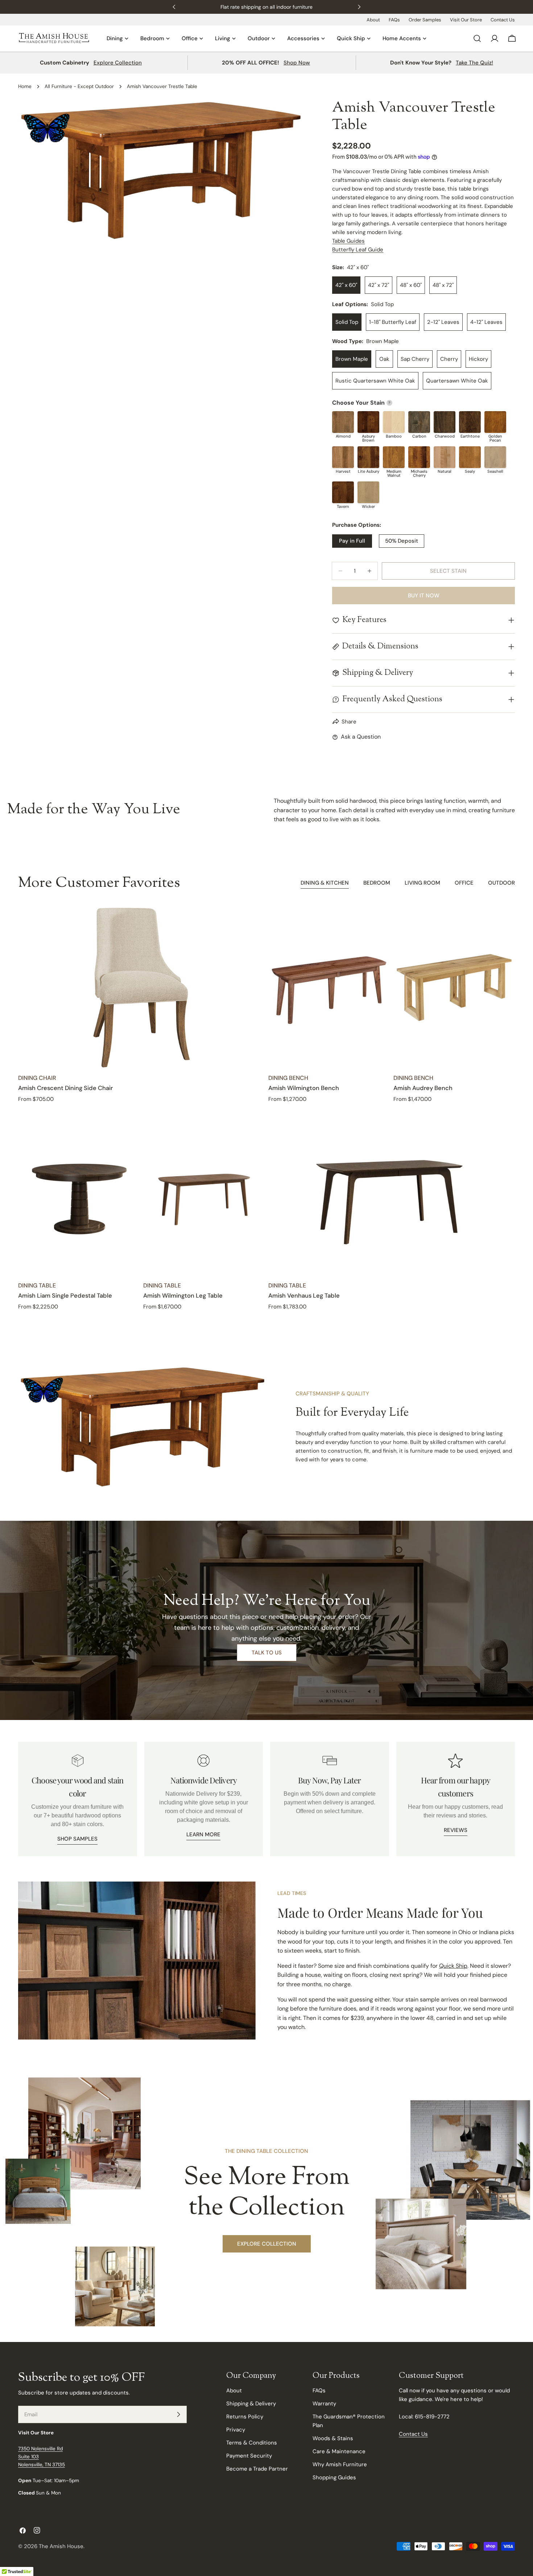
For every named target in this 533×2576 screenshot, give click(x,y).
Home (25, 86)
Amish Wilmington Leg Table (183, 1296)
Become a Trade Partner (257, 2469)
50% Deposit (402, 541)
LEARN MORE (203, 1834)
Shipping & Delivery (251, 2404)
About (373, 20)
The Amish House (61, 2546)
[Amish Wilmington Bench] (329, 988)
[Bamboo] (394, 422)
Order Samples (425, 20)
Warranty (324, 2404)
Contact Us (503, 20)
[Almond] (343, 422)
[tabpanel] (266, 1109)
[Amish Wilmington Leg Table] (204, 1195)
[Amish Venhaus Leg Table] (392, 1195)
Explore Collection (118, 63)
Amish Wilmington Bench (304, 1088)
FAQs (394, 20)
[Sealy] (470, 457)
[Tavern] (343, 492)
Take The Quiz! (474, 63)
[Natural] (445, 457)
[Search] (477, 38)
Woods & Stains (333, 2438)
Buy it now (424, 596)
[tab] (325, 884)
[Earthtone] (470, 422)
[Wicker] (368, 492)
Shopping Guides (334, 2477)
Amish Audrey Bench (423, 1088)
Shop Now (297, 63)
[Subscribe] (178, 2414)
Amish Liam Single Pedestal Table (65, 1296)
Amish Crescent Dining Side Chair (65, 1088)
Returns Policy (245, 2417)
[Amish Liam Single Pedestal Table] (79, 1195)
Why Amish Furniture (340, 2464)
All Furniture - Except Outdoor (79, 86)
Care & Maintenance (339, 2451)
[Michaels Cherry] (419, 457)
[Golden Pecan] (495, 422)
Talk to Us (267, 1653)
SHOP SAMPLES (77, 1839)
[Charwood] (445, 422)
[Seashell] (495, 457)
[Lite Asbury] (368, 457)
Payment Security (249, 2456)
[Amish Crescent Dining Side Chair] (141, 988)
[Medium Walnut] (394, 457)
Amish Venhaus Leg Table (304, 1296)
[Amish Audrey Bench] (454, 988)
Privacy (236, 2430)
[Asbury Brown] (368, 422)
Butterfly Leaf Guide (358, 250)
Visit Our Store (466, 20)
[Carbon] (419, 422)
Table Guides (348, 241)
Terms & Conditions (252, 2443)
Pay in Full (352, 541)
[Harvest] (343, 457)
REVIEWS (456, 1830)
